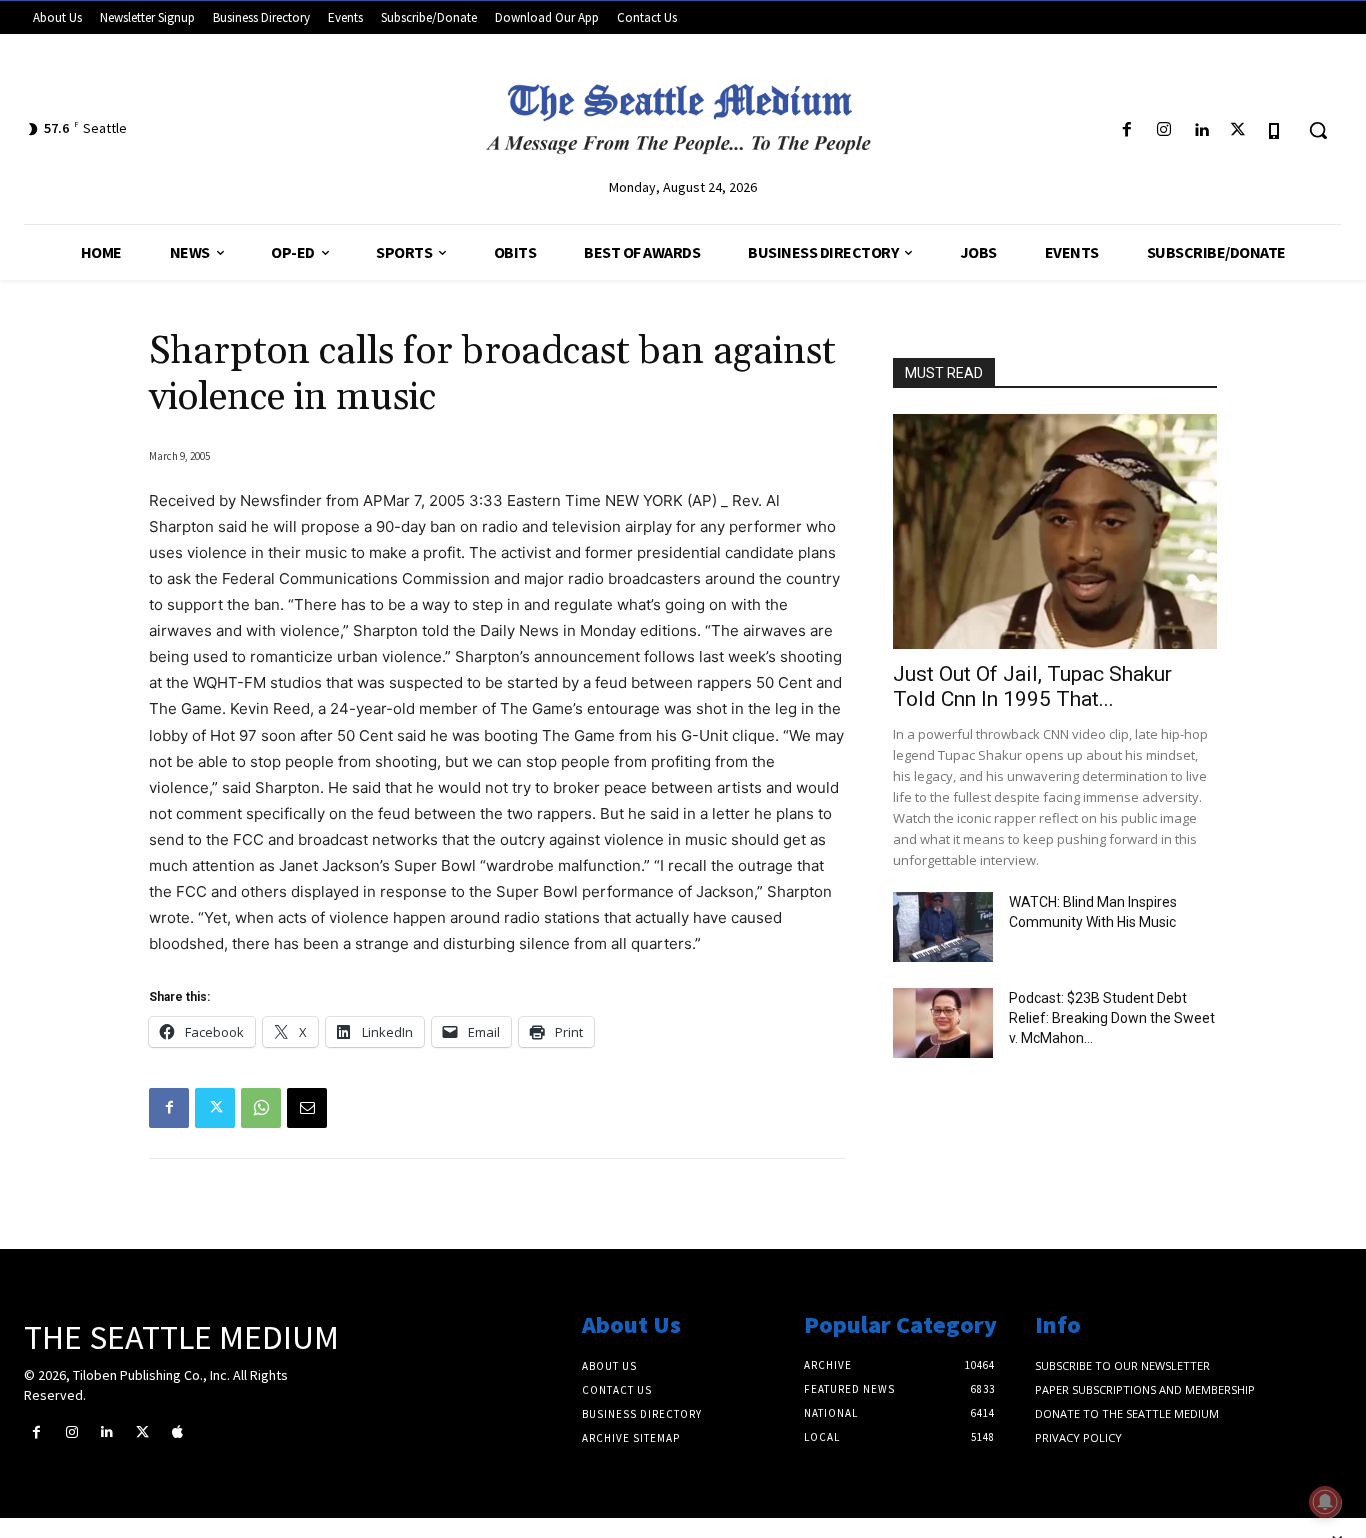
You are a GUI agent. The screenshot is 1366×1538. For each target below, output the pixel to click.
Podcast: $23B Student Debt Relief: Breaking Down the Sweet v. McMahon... (1112, 1018)
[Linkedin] (1200, 130)
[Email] (307, 1108)
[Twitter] (1238, 130)
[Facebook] (1126, 130)
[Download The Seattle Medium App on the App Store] (1275, 130)
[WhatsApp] (261, 1108)
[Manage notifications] (1325, 1502)
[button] (1318, 130)
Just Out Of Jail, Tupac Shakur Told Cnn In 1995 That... (1032, 686)
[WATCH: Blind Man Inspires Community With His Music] (943, 927)
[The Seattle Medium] (683, 112)
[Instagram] (1163, 130)
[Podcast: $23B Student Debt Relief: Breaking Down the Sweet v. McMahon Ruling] (943, 1023)
